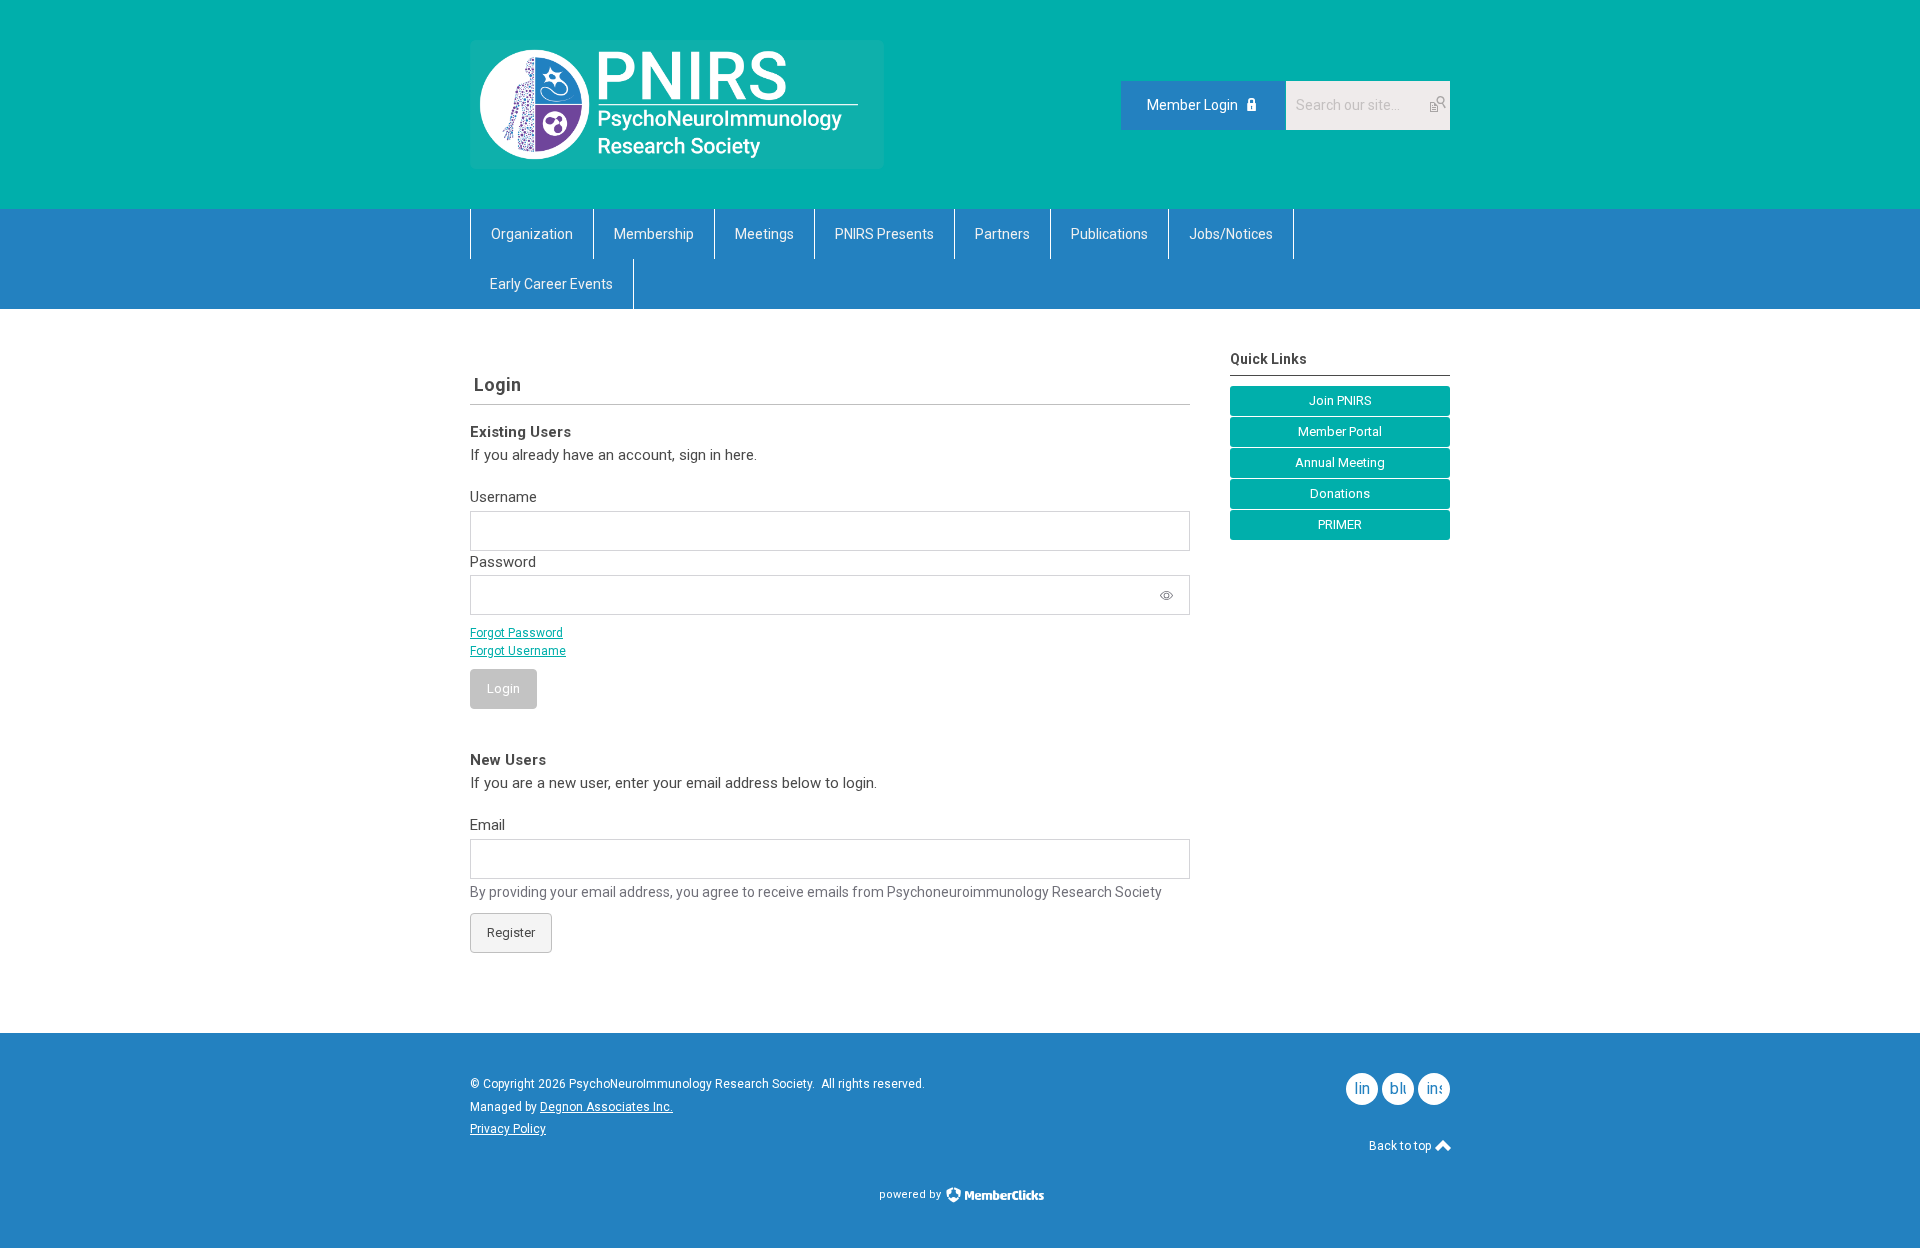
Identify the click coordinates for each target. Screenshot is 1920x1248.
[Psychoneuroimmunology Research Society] (677, 164)
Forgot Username (518, 651)
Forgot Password (516, 633)
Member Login (1192, 105)
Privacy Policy (508, 1129)
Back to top (1401, 1146)
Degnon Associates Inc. (606, 1107)
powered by (911, 1194)
